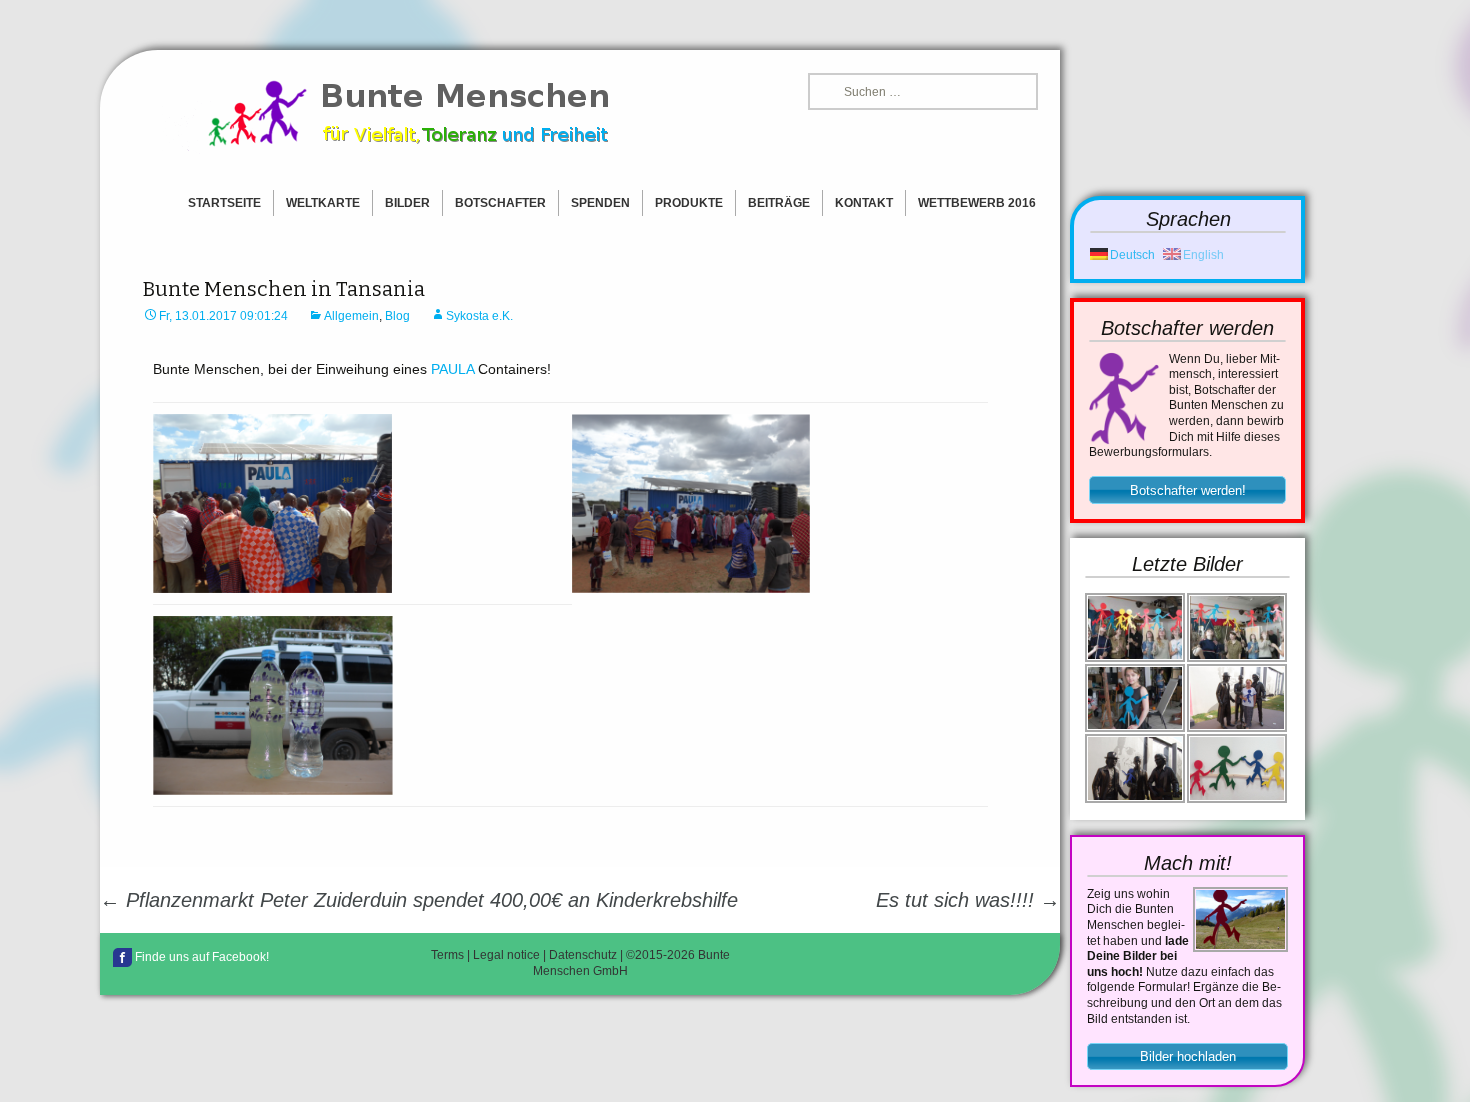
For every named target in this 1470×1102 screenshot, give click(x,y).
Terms (447, 955)
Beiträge (779, 203)
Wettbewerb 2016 (977, 203)
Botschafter (500, 203)
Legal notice (506, 955)
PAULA (452, 369)
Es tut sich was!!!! (968, 900)
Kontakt (864, 203)
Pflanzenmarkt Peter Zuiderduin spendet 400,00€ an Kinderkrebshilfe (419, 900)
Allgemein (351, 316)
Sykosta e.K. (479, 316)
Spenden (600, 203)
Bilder (407, 203)
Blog (397, 316)
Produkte (689, 203)
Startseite (224, 203)
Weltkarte (323, 203)
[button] (1187, 490)
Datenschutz (583, 955)
